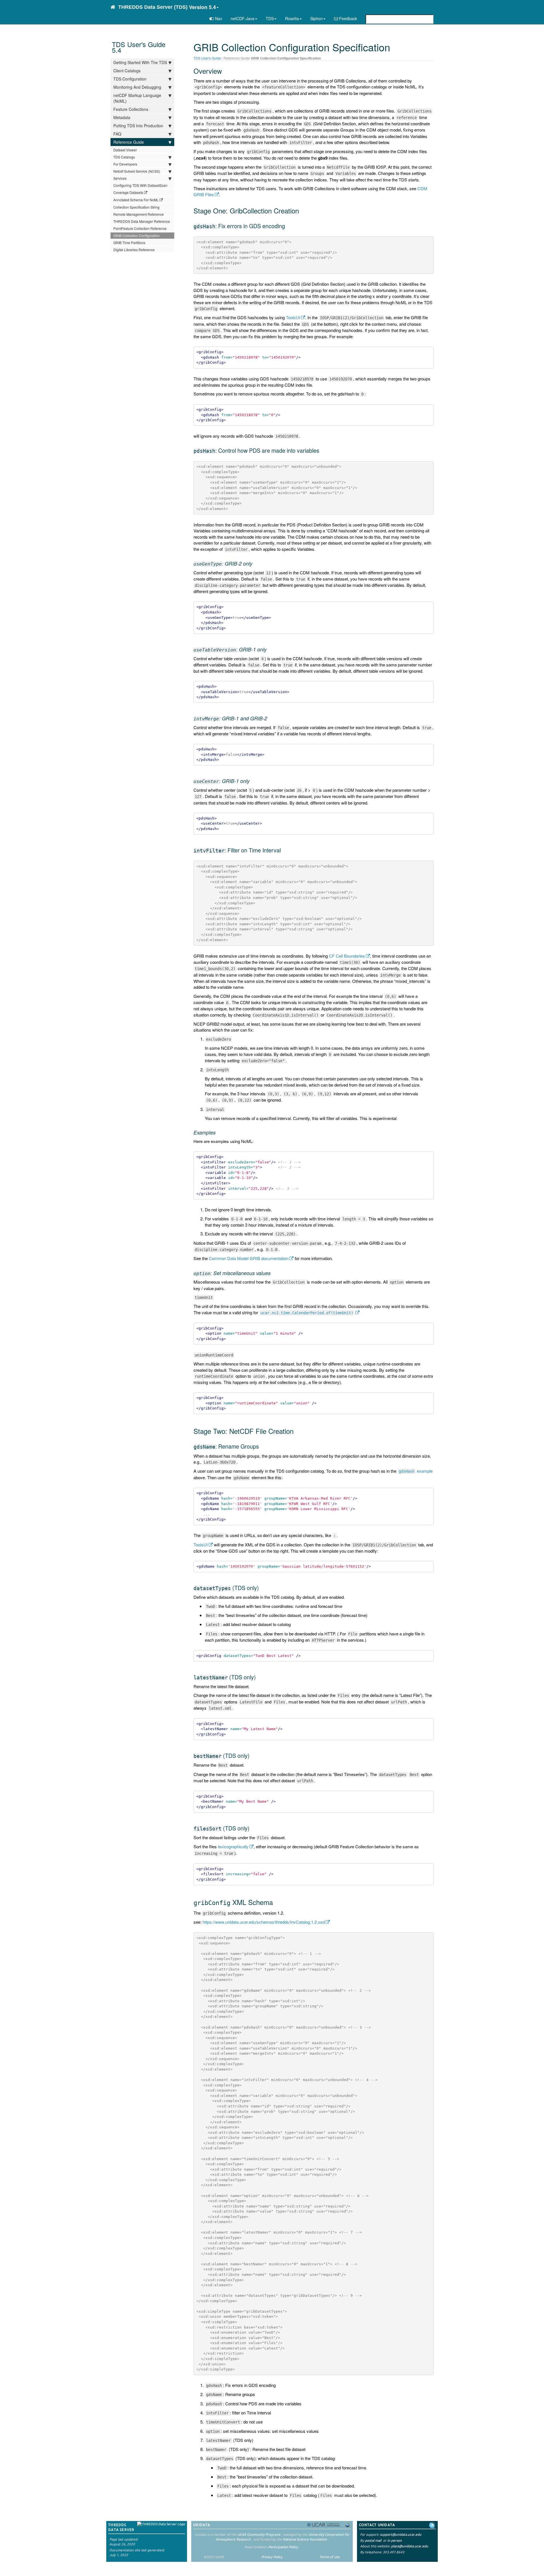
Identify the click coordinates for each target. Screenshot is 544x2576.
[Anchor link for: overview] (225, 71)
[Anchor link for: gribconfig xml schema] (276, 1902)
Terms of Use (330, 2557)
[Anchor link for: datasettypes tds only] (262, 1588)
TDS (270, 18)
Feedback (348, 18)
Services (120, 178)
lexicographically (233, 1846)
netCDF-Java (243, 18)
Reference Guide (129, 142)
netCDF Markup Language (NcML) (137, 98)
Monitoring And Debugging (137, 87)
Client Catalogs (127, 71)
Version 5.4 (202, 7)
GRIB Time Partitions (129, 243)
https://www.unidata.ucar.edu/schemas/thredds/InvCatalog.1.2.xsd (264, 1922)
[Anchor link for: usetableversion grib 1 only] (269, 649)
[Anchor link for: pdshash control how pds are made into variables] (322, 450)
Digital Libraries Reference (134, 250)
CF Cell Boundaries (347, 956)
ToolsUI (293, 317)
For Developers (125, 164)
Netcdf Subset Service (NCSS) (137, 171)
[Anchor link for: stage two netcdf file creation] (297, 1431)
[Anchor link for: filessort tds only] (252, 1828)
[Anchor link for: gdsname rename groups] (262, 1446)
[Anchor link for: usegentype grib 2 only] (255, 563)
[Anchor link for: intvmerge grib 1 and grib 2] (270, 718)
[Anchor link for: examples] (218, 1132)
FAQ (117, 134)
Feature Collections (131, 109)
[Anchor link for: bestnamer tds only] (252, 1755)
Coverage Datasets (128, 192)
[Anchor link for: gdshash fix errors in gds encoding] (288, 226)
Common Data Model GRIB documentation (249, 1258)
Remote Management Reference (139, 214)
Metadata (122, 117)
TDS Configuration (130, 79)
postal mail (373, 2540)
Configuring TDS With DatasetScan (140, 185)
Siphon (316, 18)
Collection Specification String (136, 207)
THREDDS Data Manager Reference (142, 221)
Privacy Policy (272, 2557)
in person (395, 2540)
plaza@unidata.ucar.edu (410, 2546)
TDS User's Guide (207, 58)
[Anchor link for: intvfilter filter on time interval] (283, 850)
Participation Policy (283, 2547)
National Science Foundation (305, 2539)
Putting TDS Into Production (138, 126)
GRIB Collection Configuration (137, 235)
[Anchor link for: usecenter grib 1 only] (252, 781)
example (416, 1471)
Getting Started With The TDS (140, 62)
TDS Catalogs (124, 157)
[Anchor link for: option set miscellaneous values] (273, 1273)
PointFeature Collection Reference (140, 228)
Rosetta (292, 18)
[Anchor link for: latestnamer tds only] (259, 1677)
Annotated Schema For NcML (136, 200)
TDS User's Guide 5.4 (139, 47)
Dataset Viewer (125, 150)
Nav (218, 18)
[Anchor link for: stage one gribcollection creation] (302, 210)
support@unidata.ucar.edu (401, 2534)
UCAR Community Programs (259, 2534)
